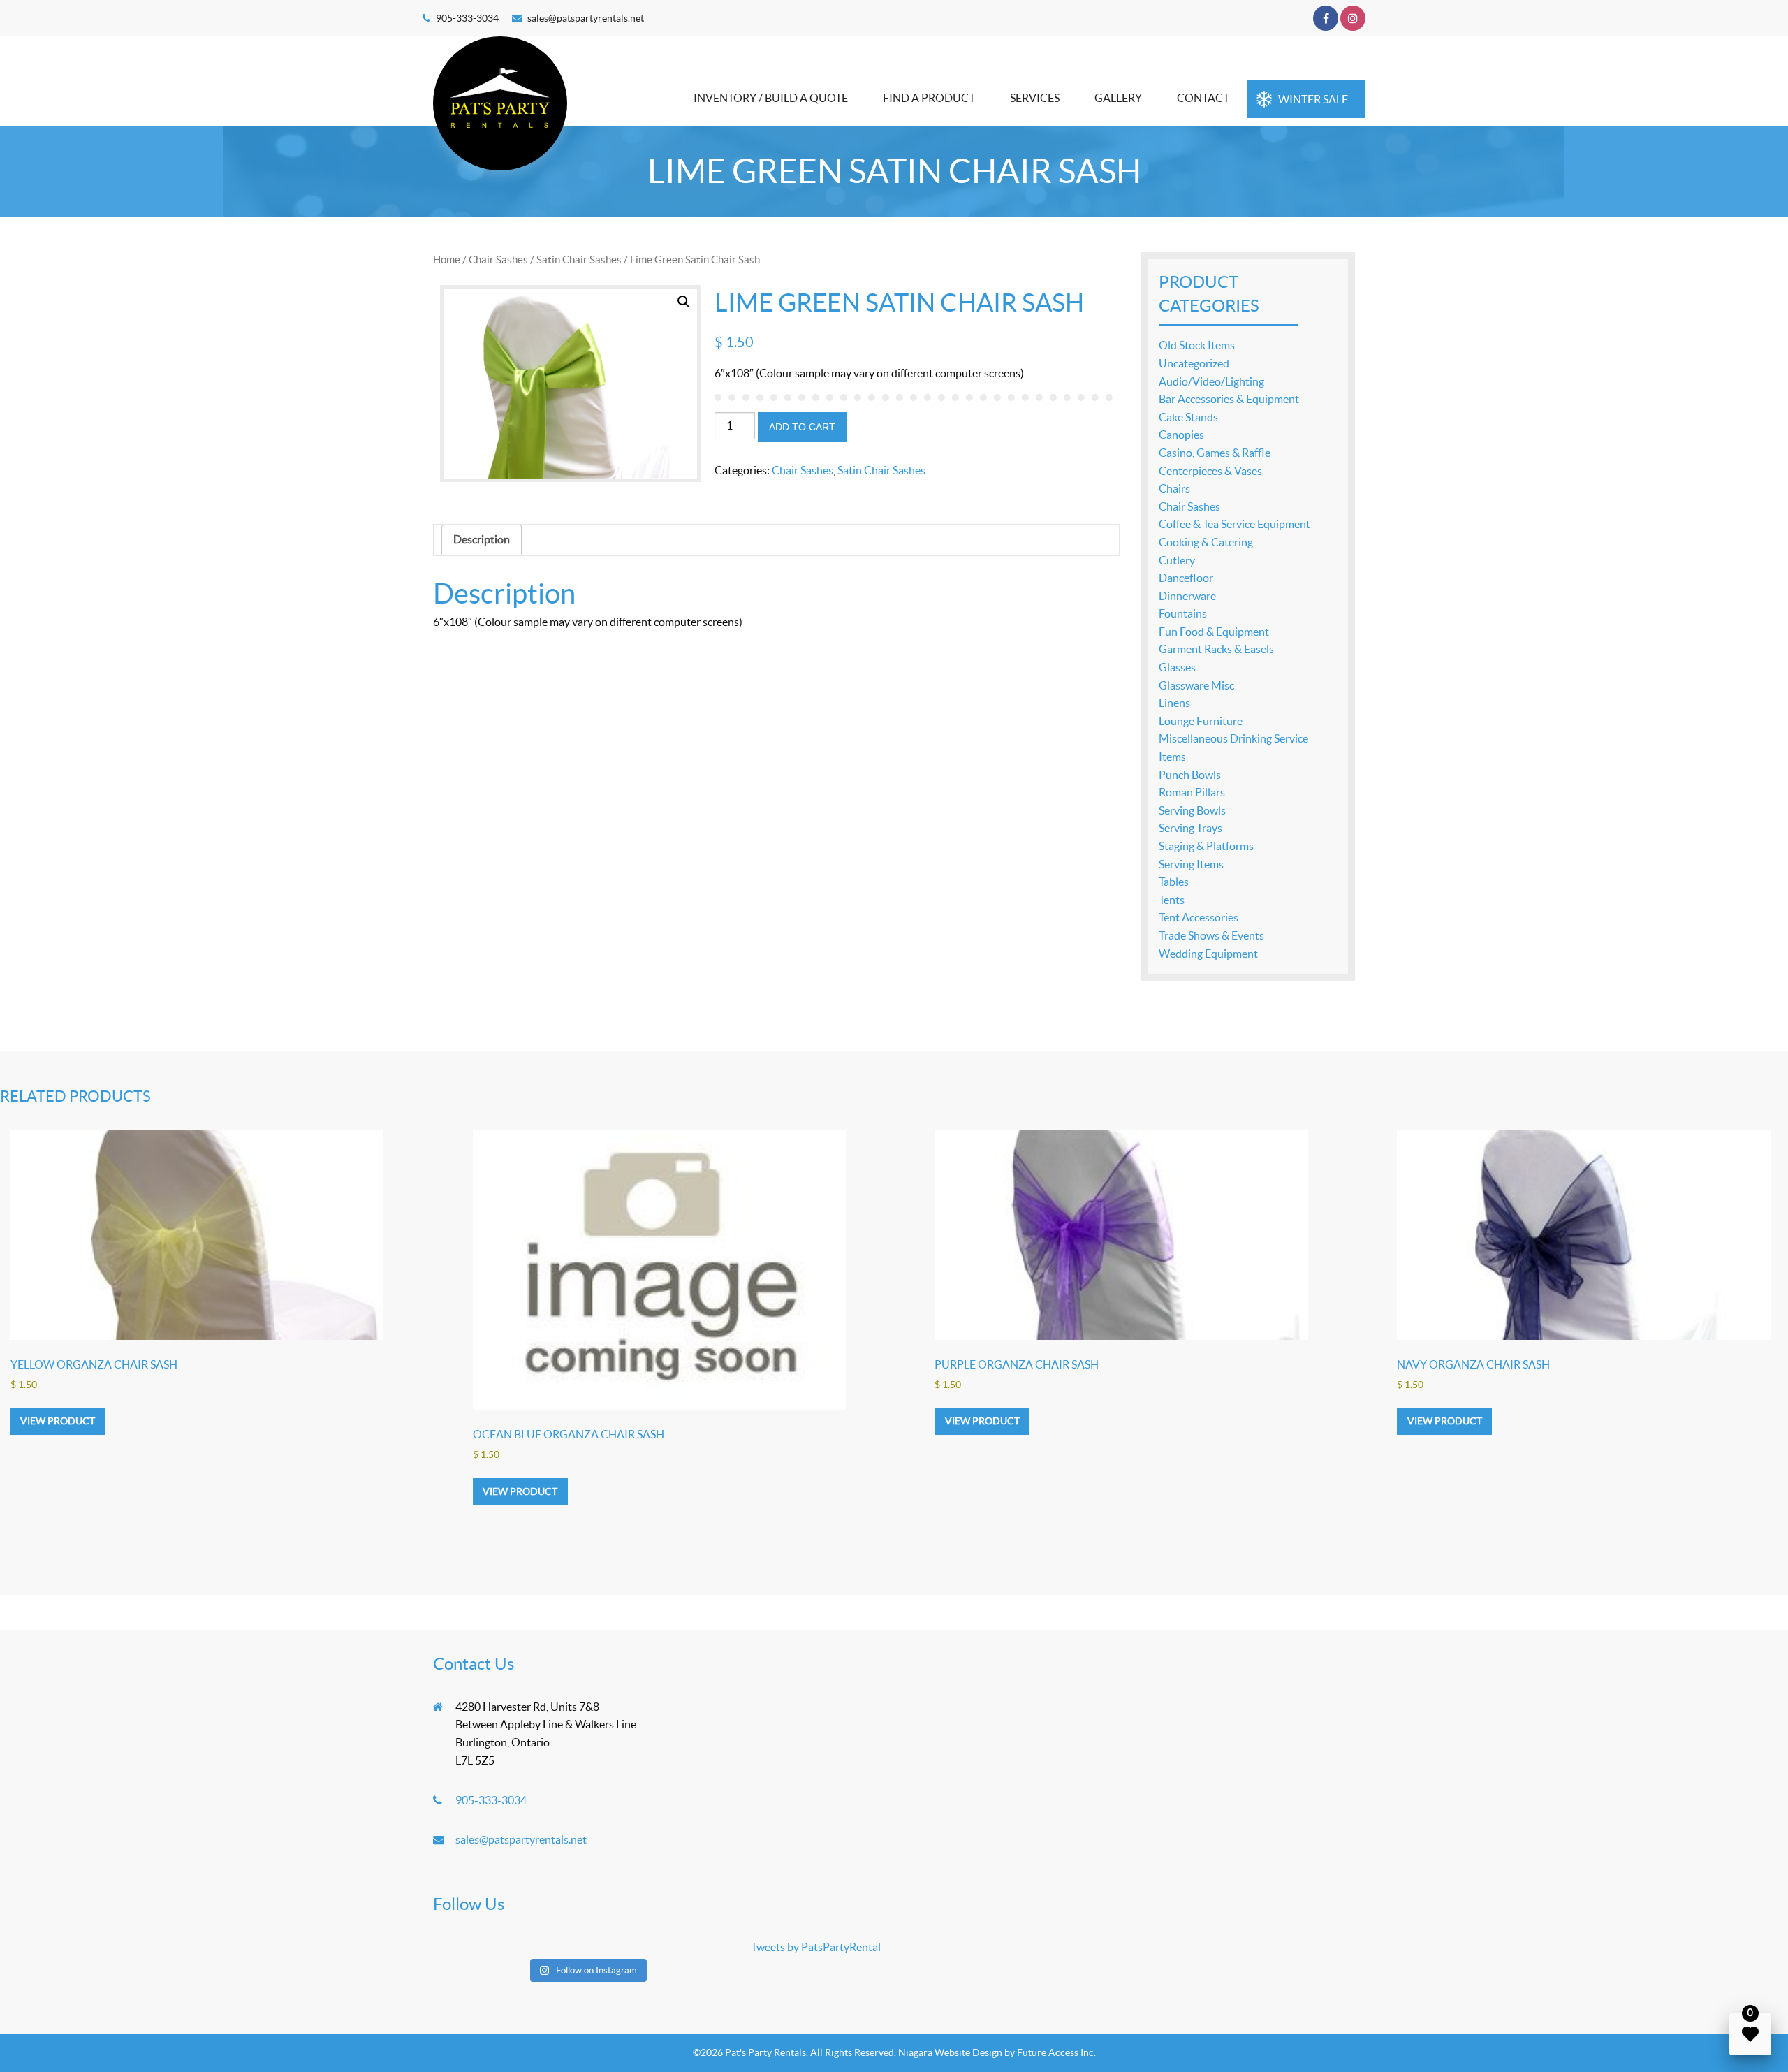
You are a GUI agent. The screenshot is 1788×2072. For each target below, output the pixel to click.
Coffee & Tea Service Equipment (1234, 524)
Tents (1172, 900)
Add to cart (802, 427)
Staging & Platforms (1206, 846)
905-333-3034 (467, 18)
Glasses (1177, 667)
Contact (1203, 98)
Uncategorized (1194, 363)
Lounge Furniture (1201, 721)
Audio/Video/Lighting (1211, 381)
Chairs (1174, 488)
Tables (1174, 882)
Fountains (1183, 613)
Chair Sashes (498, 260)
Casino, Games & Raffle (1215, 453)
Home (447, 260)
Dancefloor (1186, 578)
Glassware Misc (1196, 685)
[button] (684, 302)
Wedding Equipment (1208, 954)
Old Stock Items (1197, 345)
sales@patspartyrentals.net (586, 18)
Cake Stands (1188, 417)
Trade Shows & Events (1211, 935)
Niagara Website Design (950, 2052)
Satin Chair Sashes (579, 260)
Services (1035, 98)
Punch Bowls (1190, 775)
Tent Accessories (1199, 917)
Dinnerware (1187, 596)
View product (58, 1421)
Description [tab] (482, 539)
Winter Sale (1313, 99)
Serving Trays (1190, 828)
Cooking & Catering (1206, 542)
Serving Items (1191, 864)
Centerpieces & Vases (1210, 471)
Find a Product (929, 98)
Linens (1174, 703)
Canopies (1181, 435)
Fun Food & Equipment (1214, 632)
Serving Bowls (1192, 810)
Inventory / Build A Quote (771, 98)
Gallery (1118, 98)
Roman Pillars (1192, 792)
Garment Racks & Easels (1216, 649)
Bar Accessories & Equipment (1229, 399)
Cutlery (1177, 560)
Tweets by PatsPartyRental (816, 1947)
